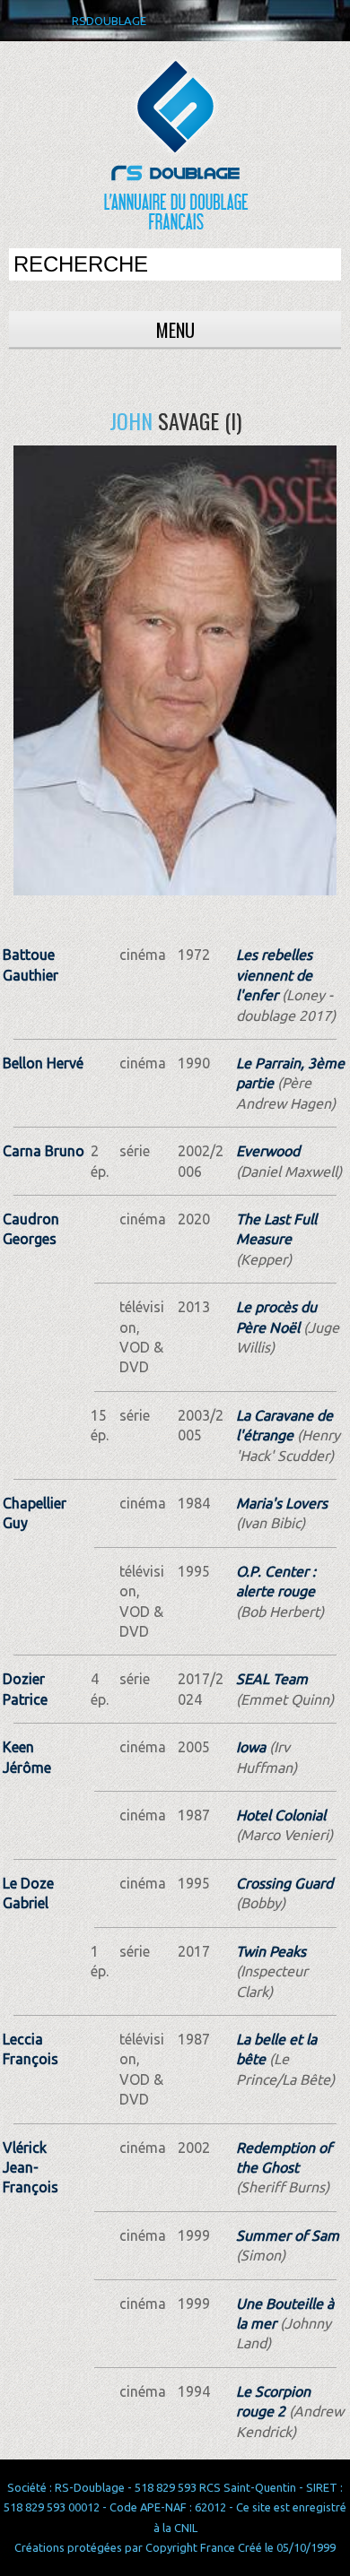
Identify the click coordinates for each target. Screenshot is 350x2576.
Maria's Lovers (282, 1503)
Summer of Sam (288, 2235)
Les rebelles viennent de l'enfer (274, 975)
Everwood (268, 1151)
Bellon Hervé (43, 1063)
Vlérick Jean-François (31, 2168)
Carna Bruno (44, 1151)
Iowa (251, 1747)
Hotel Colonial (281, 1815)
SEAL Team (272, 1679)
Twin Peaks (271, 1951)
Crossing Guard (284, 1883)
